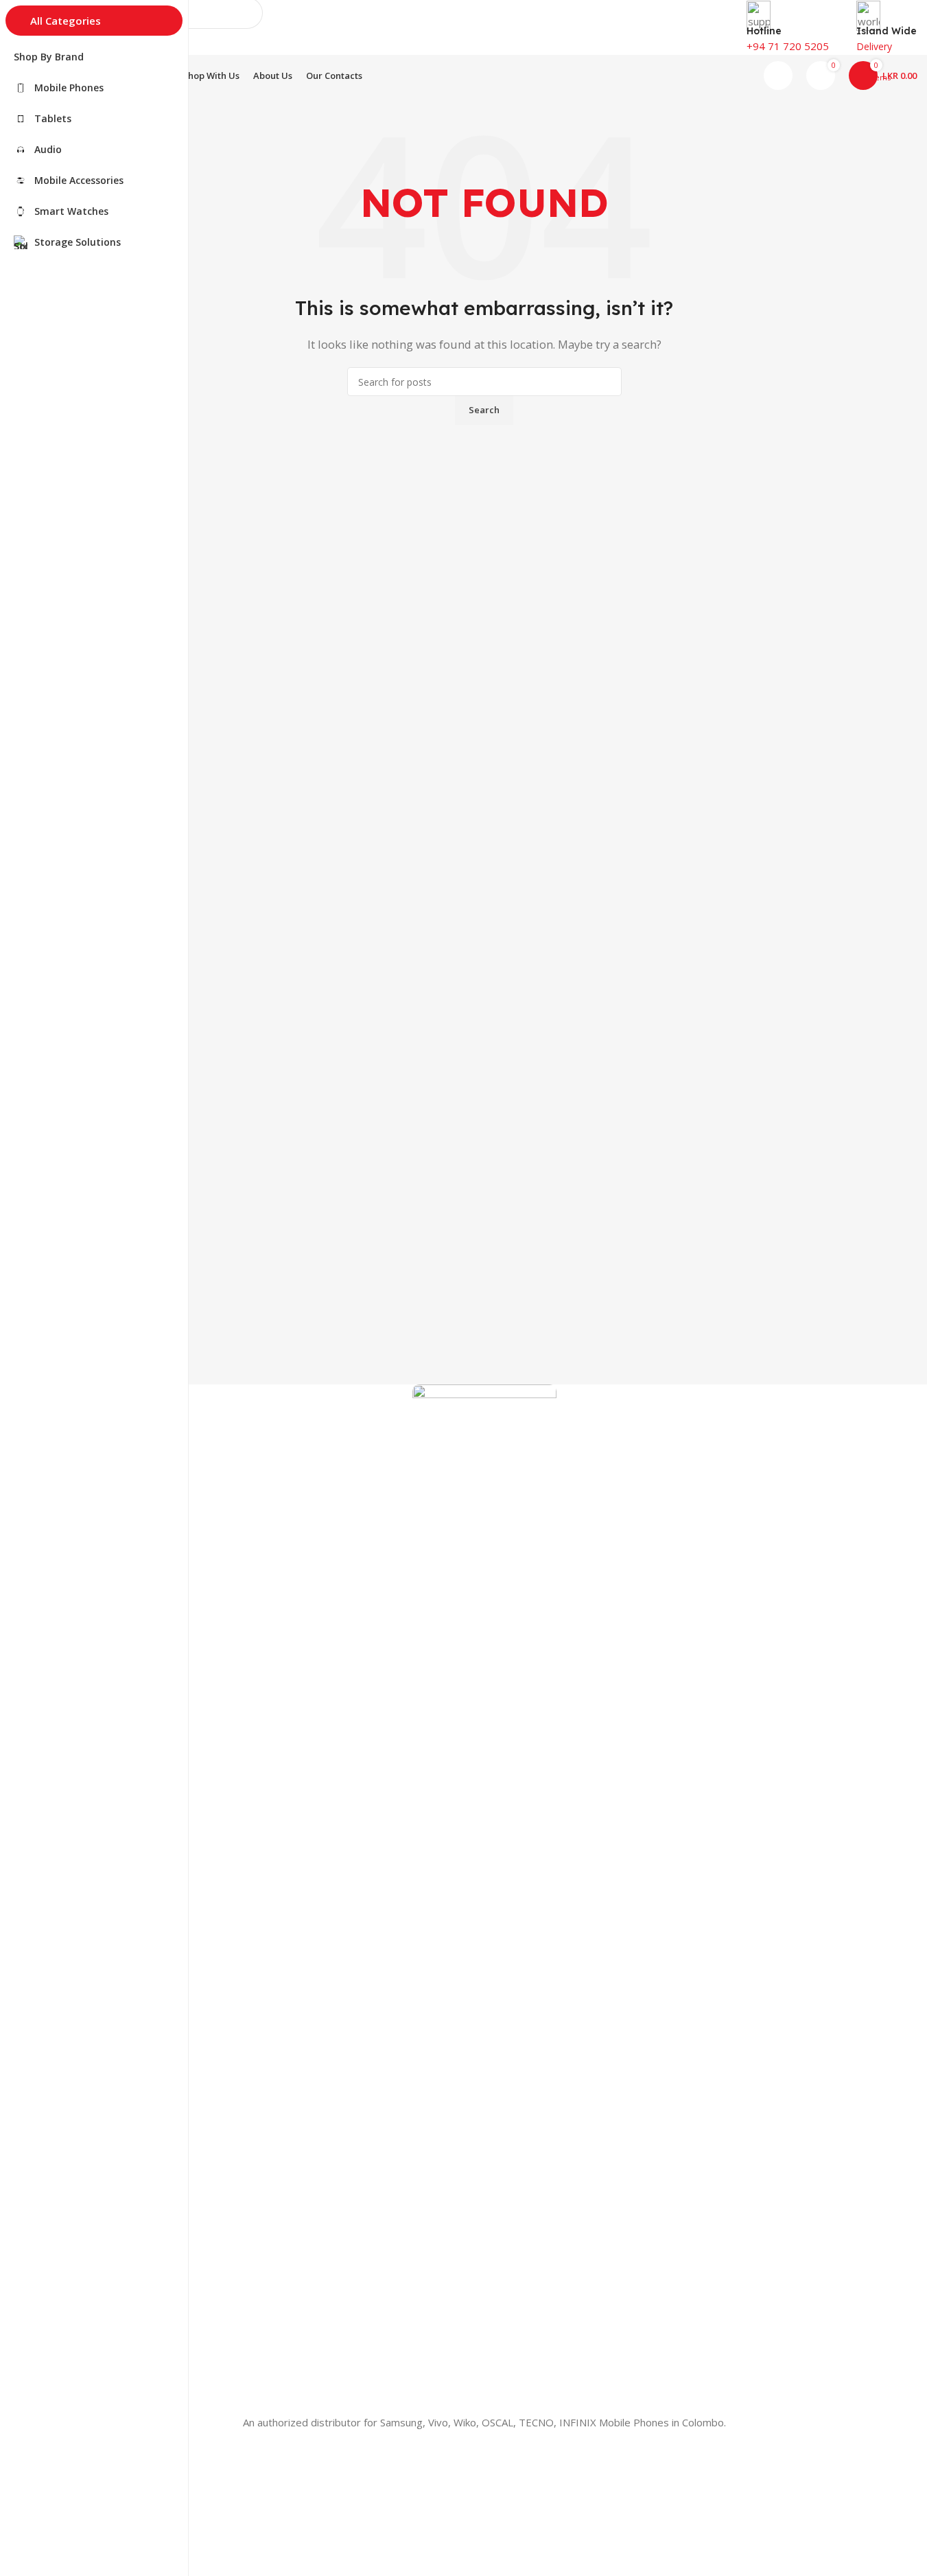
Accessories (78, 2458)
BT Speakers (80, 2528)
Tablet (66, 2505)
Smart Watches (85, 2482)
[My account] (778, 76)
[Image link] (484, 1898)
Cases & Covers (87, 2552)
